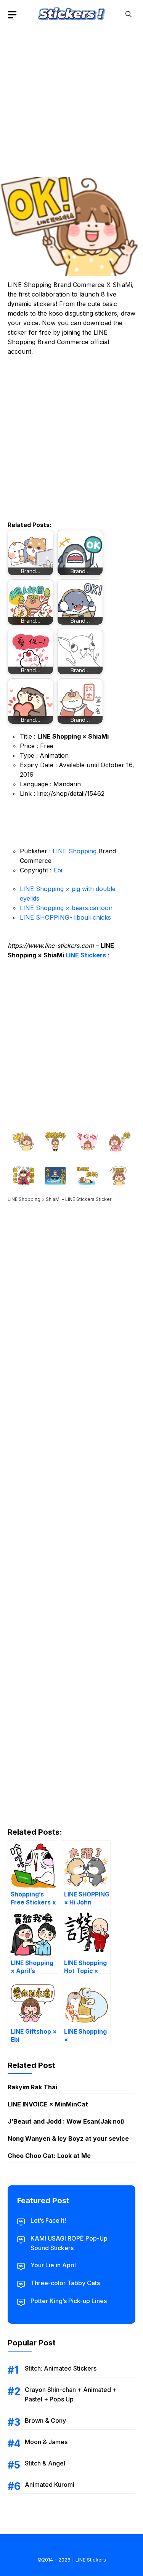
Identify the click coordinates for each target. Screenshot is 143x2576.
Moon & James (46, 2442)
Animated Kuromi (50, 2485)
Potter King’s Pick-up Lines (69, 2301)
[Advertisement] (71, 100)
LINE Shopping (75, 851)
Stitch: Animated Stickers (61, 2368)
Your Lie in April (53, 2265)
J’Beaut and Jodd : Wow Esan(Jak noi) (66, 2121)
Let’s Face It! (48, 2220)
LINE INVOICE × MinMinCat (48, 2104)
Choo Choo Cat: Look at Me (49, 2156)
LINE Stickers (86, 955)
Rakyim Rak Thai (32, 2087)
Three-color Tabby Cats (65, 2283)
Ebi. (59, 870)
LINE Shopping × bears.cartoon (66, 908)
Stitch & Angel (45, 2463)
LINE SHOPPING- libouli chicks (65, 917)
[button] (129, 14)
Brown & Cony (45, 2421)
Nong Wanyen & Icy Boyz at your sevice (68, 2138)
